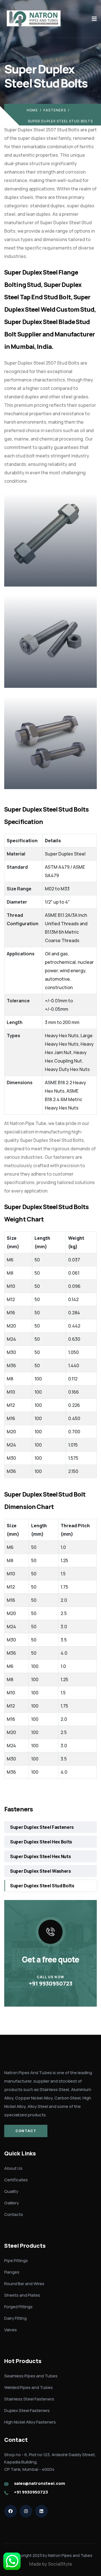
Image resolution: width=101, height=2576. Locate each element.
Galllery (12, 2203)
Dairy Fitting (15, 2318)
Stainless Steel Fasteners (29, 2399)
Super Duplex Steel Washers (41, 1871)
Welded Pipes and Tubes (28, 2387)
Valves (11, 2330)
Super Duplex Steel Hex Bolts (41, 1842)
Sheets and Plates (22, 2295)
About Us (13, 2168)
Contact (26, 2131)
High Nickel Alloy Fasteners (30, 2422)
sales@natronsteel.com (40, 2483)
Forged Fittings (18, 2307)
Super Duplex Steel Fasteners (42, 1827)
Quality (11, 2191)
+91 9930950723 (51, 1983)
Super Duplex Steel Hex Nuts (40, 1856)
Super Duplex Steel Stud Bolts (42, 1886)
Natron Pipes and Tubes (70, 2555)
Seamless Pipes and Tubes (31, 2376)
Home (32, 110)
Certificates (16, 2180)
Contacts (14, 2214)
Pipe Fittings (16, 2261)
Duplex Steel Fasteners (27, 2410)
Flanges (12, 2272)
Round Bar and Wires (24, 2284)
